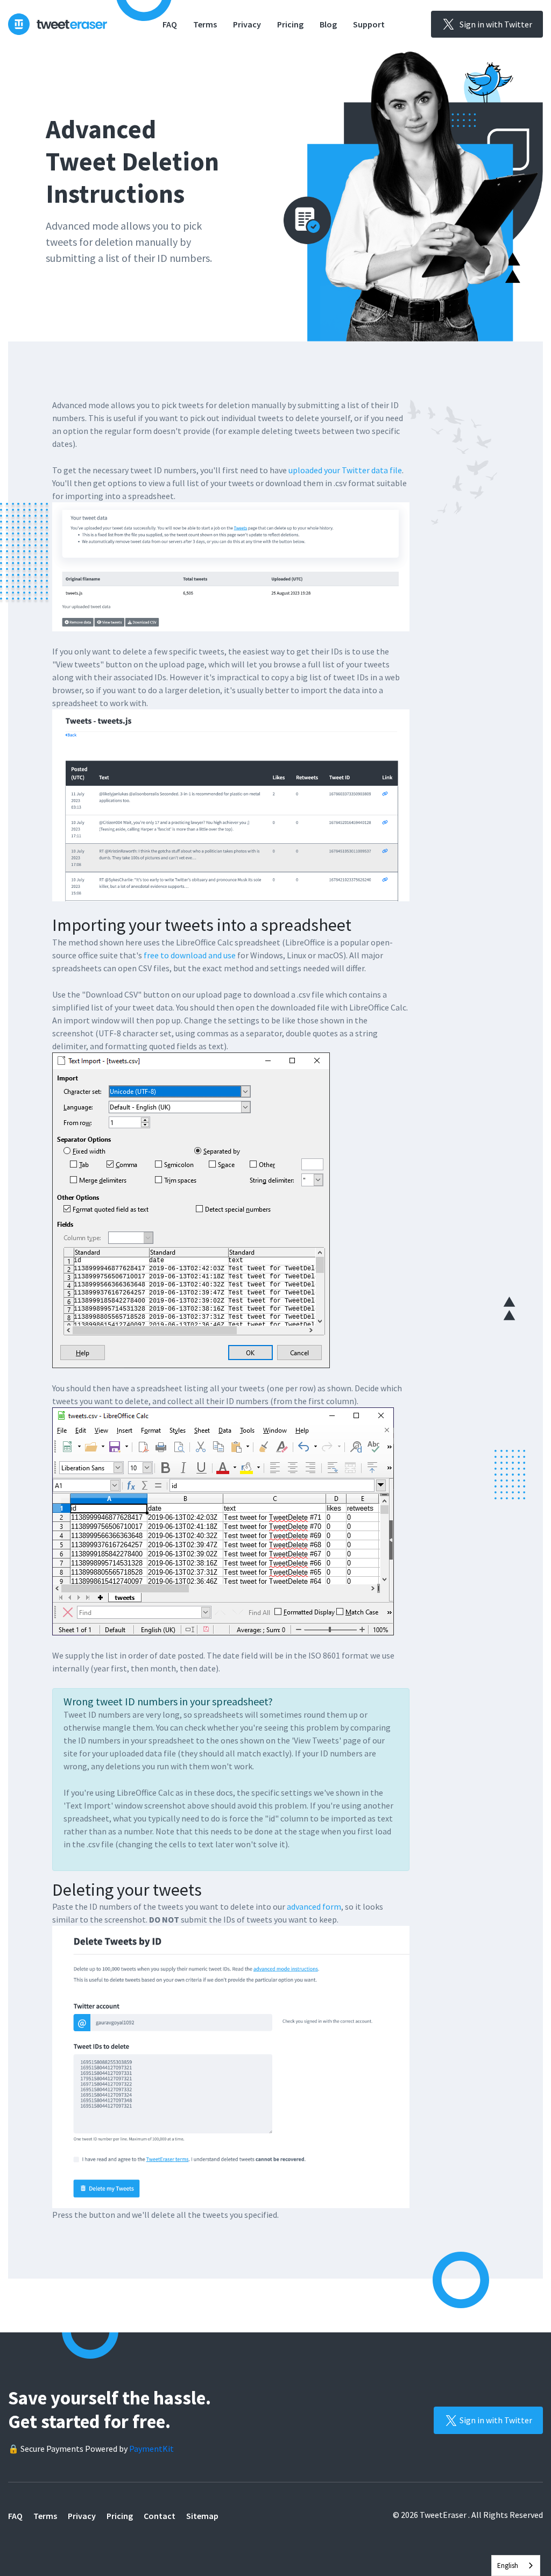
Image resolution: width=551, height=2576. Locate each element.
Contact (160, 2516)
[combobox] (516, 2566)
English (508, 2566)
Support (369, 24)
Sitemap (202, 2516)
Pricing (290, 24)
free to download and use (190, 955)
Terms (205, 24)
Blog (328, 24)
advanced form (314, 1906)
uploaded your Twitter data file (345, 470)
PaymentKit (151, 2449)
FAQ (170, 24)
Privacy (247, 24)
